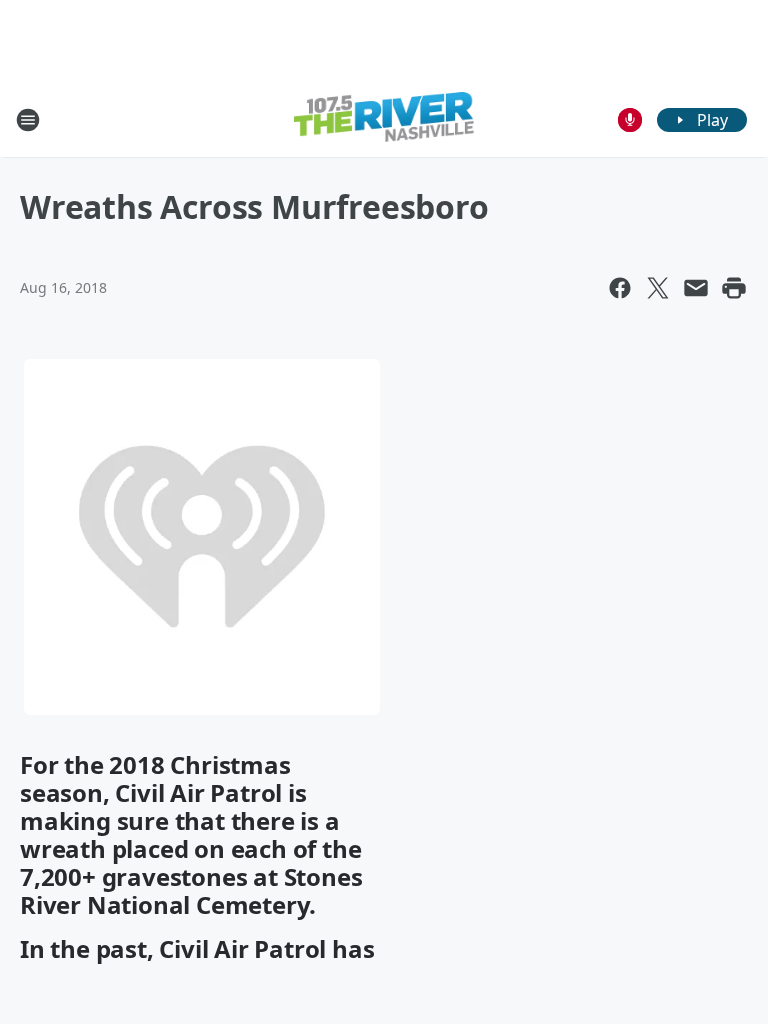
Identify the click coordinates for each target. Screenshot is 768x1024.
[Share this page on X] (658, 288)
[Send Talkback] (630, 120)
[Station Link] (384, 119)
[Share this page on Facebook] (620, 288)
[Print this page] (734, 288)
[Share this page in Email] (696, 288)
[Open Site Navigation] (28, 120)
